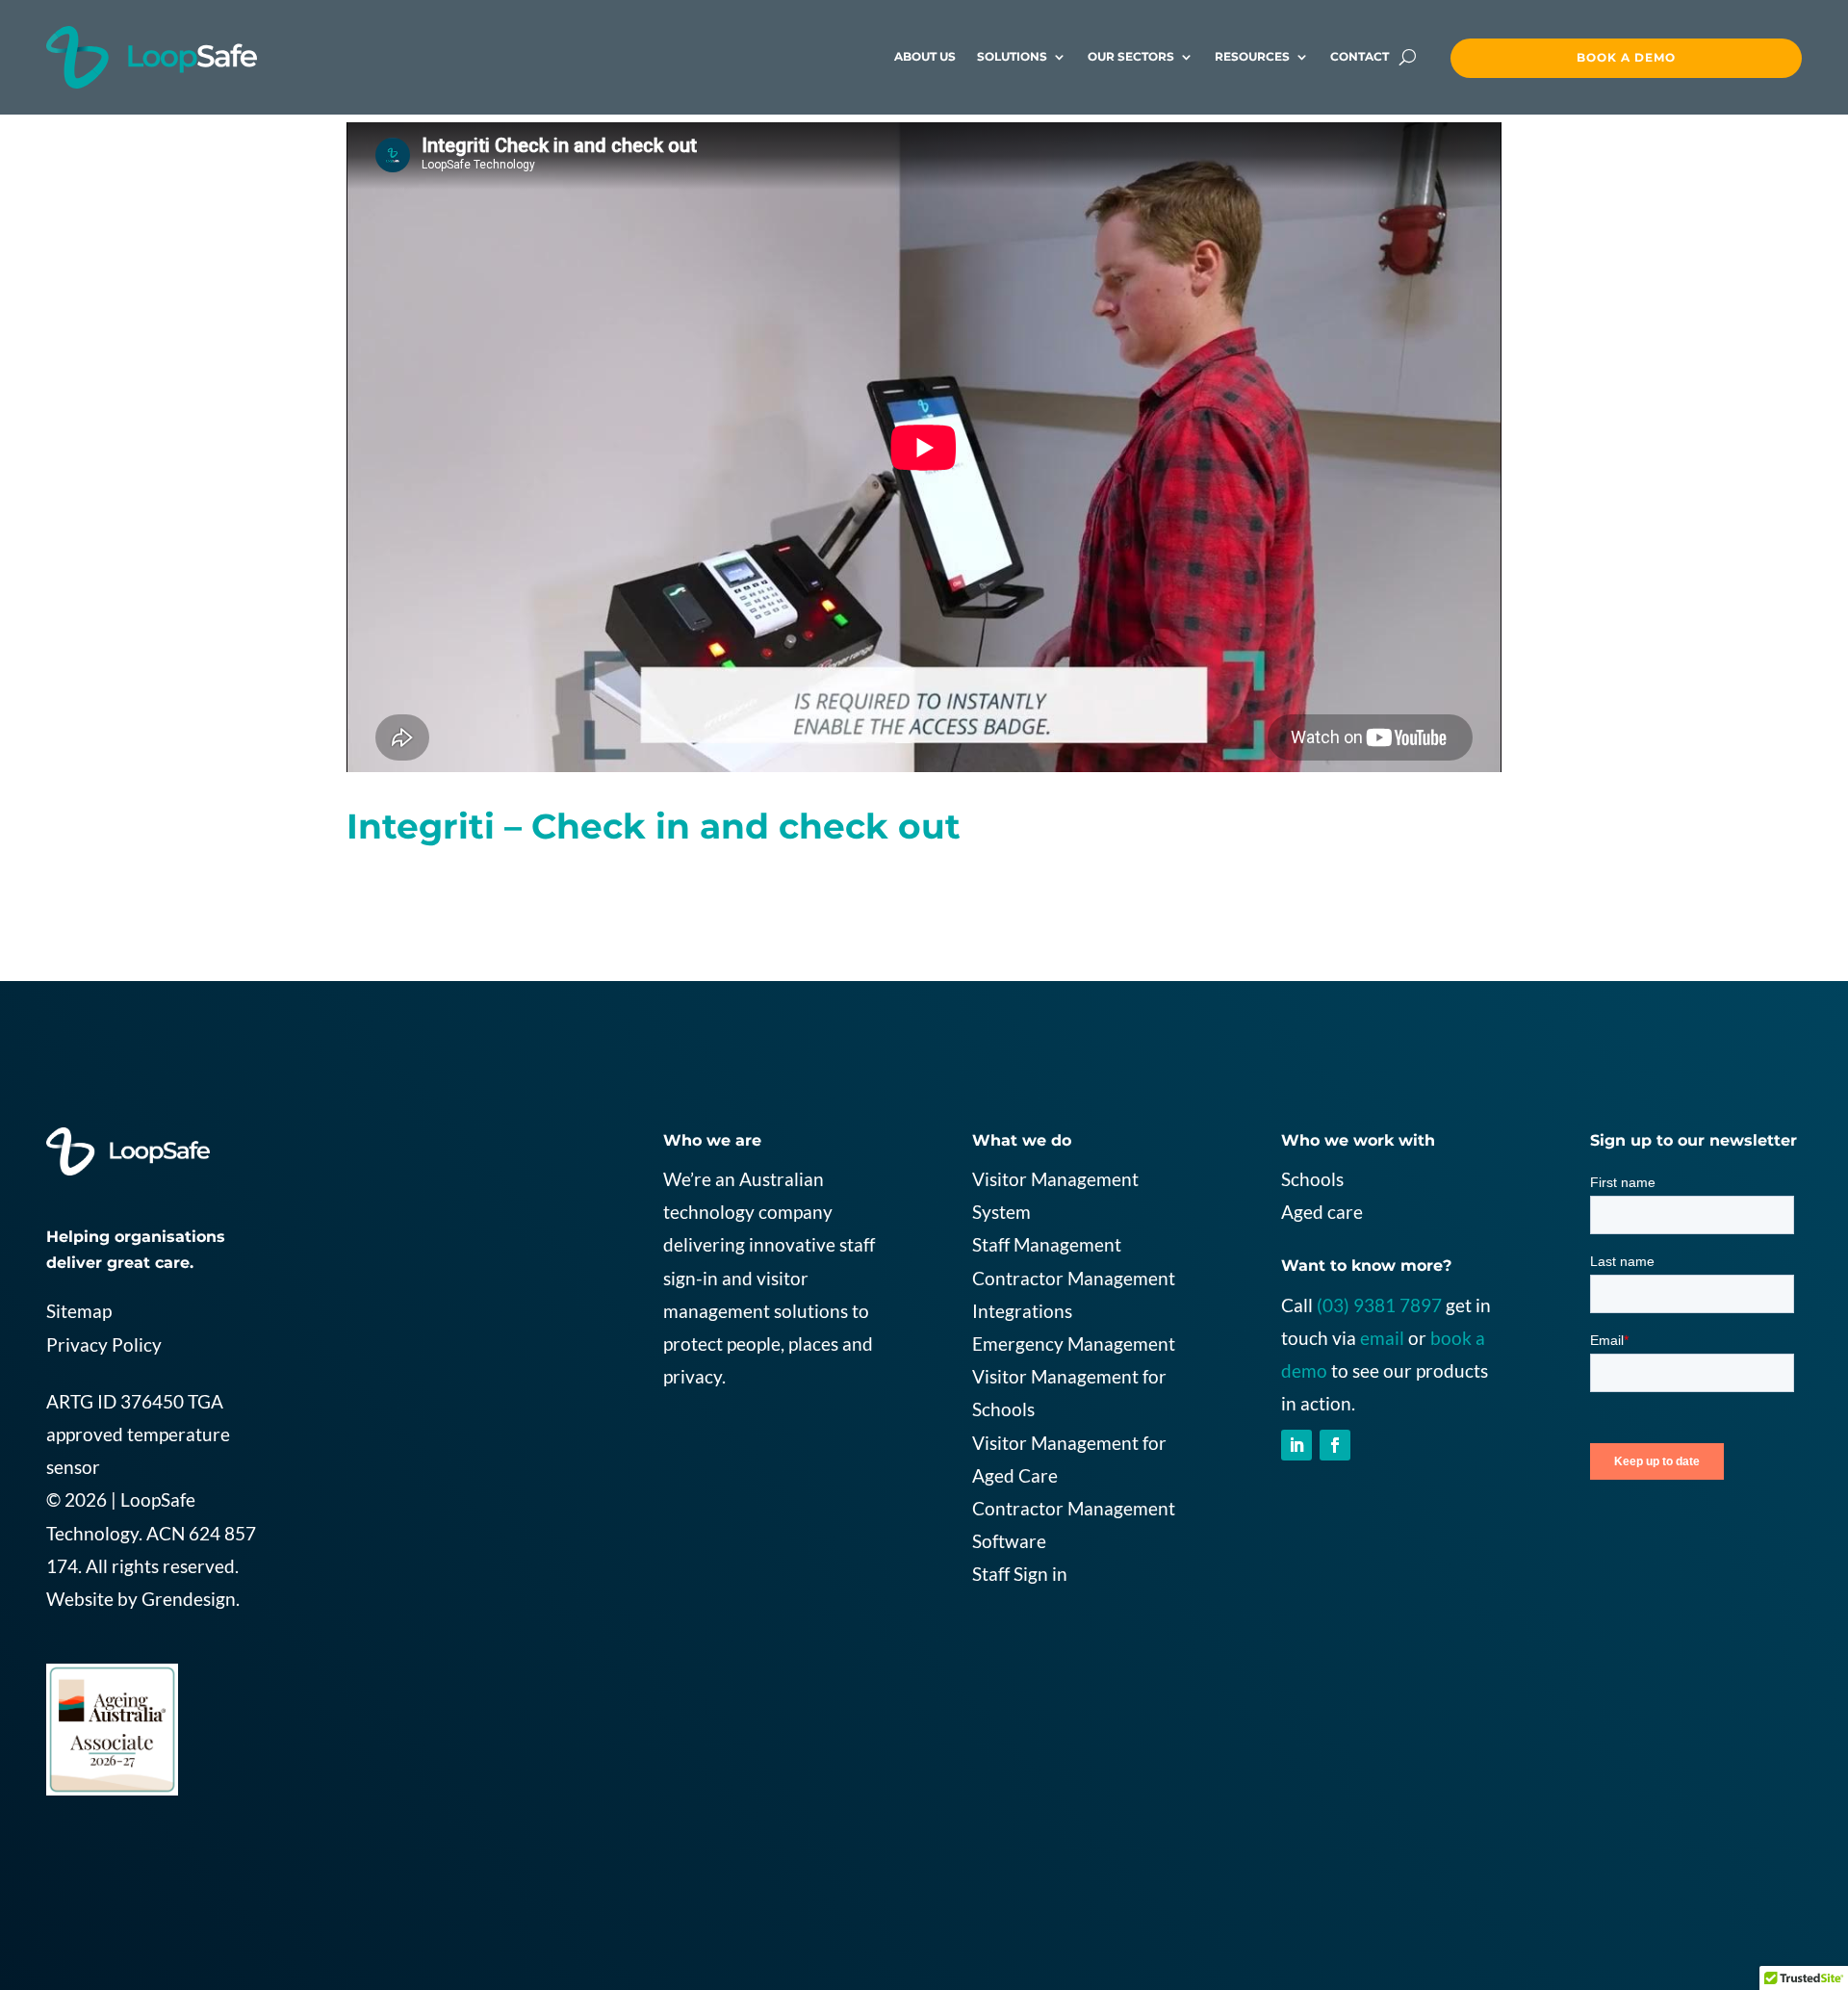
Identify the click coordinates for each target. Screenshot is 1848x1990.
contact (1360, 57)
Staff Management (1047, 1244)
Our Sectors (1131, 57)
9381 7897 (1398, 1305)
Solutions (1012, 57)
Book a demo (1626, 57)
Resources (1252, 57)
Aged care (1322, 1212)
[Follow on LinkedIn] (1296, 1445)
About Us (925, 57)
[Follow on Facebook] (1335, 1445)
